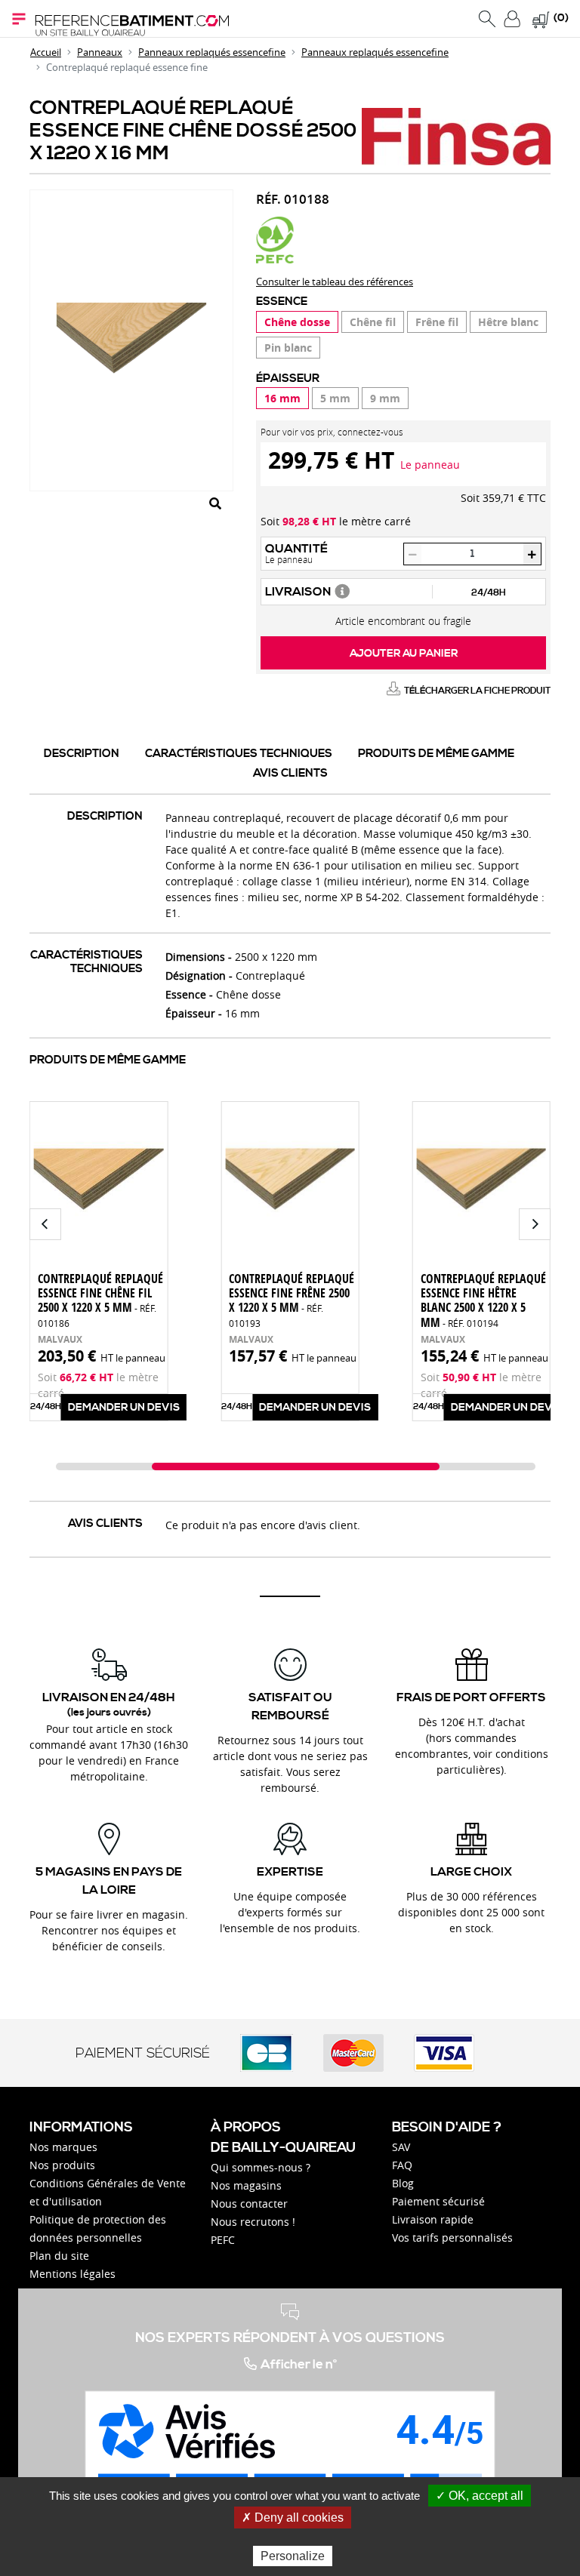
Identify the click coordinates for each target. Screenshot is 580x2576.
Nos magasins (246, 2185)
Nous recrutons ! (253, 2222)
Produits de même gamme (436, 754)
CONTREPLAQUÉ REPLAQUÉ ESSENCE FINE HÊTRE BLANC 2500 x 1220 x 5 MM (483, 1300)
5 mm (335, 398)
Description (82, 754)
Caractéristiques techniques (239, 754)
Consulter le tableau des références (335, 282)
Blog (403, 2183)
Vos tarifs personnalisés (452, 2237)
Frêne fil (437, 322)
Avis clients (290, 773)
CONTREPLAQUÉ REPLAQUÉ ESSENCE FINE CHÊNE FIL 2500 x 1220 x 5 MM (100, 1300)
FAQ (402, 2165)
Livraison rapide (433, 2219)
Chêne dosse (297, 322)
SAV (401, 2147)
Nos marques (63, 2147)
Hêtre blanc (508, 322)
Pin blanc (288, 348)
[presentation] (45, 1224)
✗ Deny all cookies (293, 2518)
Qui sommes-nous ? (261, 2167)
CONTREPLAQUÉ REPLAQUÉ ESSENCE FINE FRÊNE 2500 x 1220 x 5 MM (292, 1300)
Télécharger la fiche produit (477, 691)
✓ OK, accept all (480, 2496)
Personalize (293, 2556)
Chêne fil (373, 322)
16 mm (282, 398)
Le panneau (430, 465)
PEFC (223, 2240)
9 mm (385, 398)
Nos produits (62, 2165)
